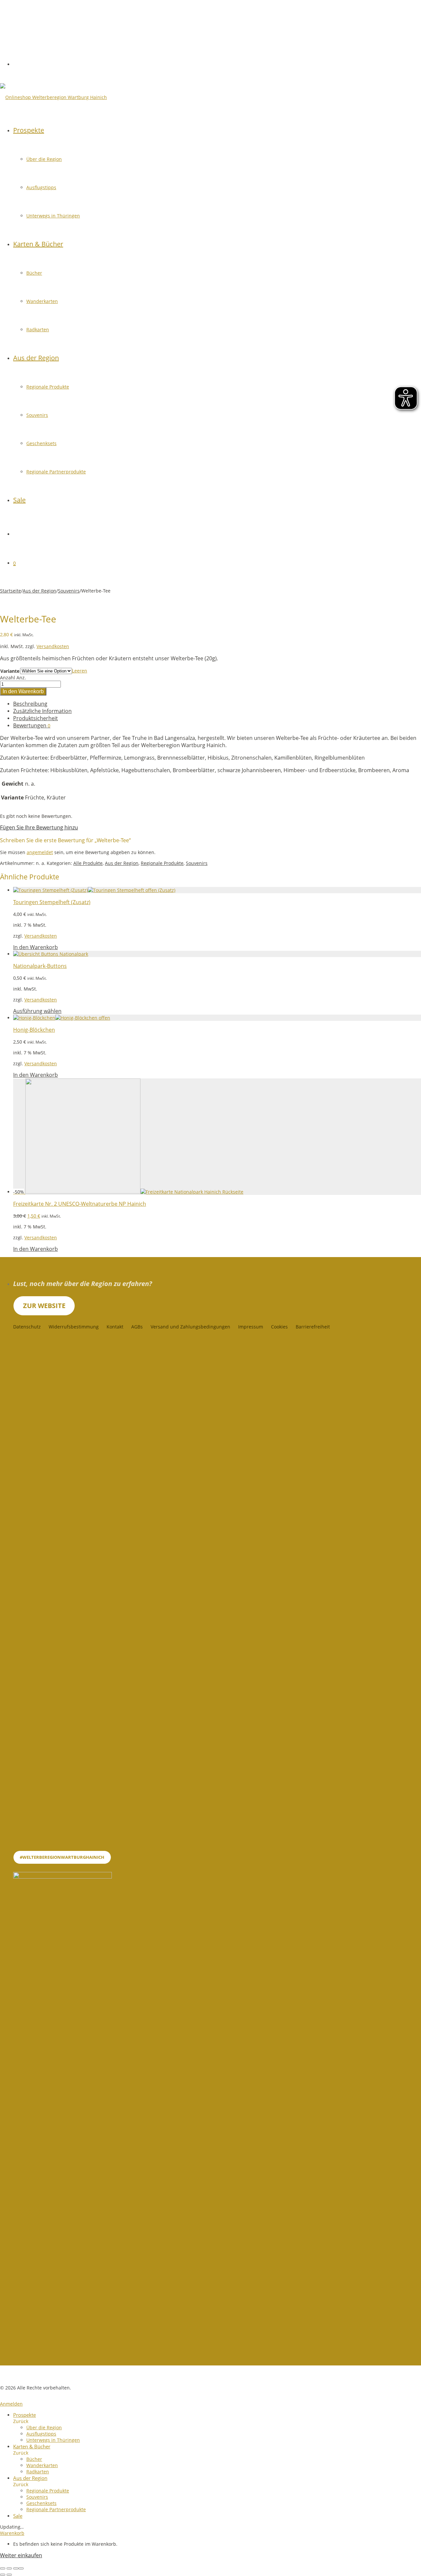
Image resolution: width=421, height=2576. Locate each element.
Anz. (21, 678)
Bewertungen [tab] (32, 725)
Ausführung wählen (37, 1011)
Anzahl (8, 678)
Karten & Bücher (38, 244)
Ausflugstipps (41, 187)
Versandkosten (53, 646)
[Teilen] (16, 2568)
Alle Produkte (88, 863)
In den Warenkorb (23, 691)
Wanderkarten (42, 301)
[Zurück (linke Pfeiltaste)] (3, 2575)
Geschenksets (41, 443)
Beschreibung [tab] (30, 704)
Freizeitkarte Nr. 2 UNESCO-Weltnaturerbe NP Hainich (80, 1204)
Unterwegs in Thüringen (53, 216)
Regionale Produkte (48, 387)
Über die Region (44, 159)
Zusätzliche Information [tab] (42, 711)
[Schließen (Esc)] (21, 2568)
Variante (10, 671)
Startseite (11, 591)
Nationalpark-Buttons (40, 966)
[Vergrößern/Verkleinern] (3, 2568)
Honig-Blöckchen (34, 1030)
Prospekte (29, 130)
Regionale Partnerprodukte (56, 472)
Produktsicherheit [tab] (36, 718)
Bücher (34, 273)
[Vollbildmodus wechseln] (9, 2568)
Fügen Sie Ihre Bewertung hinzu (39, 827)
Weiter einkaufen (21, 2555)
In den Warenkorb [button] (36, 947)
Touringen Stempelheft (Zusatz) (52, 902)
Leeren (80, 671)
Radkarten (38, 329)
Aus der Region (36, 358)
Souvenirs (37, 415)
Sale (19, 500)
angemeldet (40, 852)
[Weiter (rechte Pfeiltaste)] (9, 2575)
